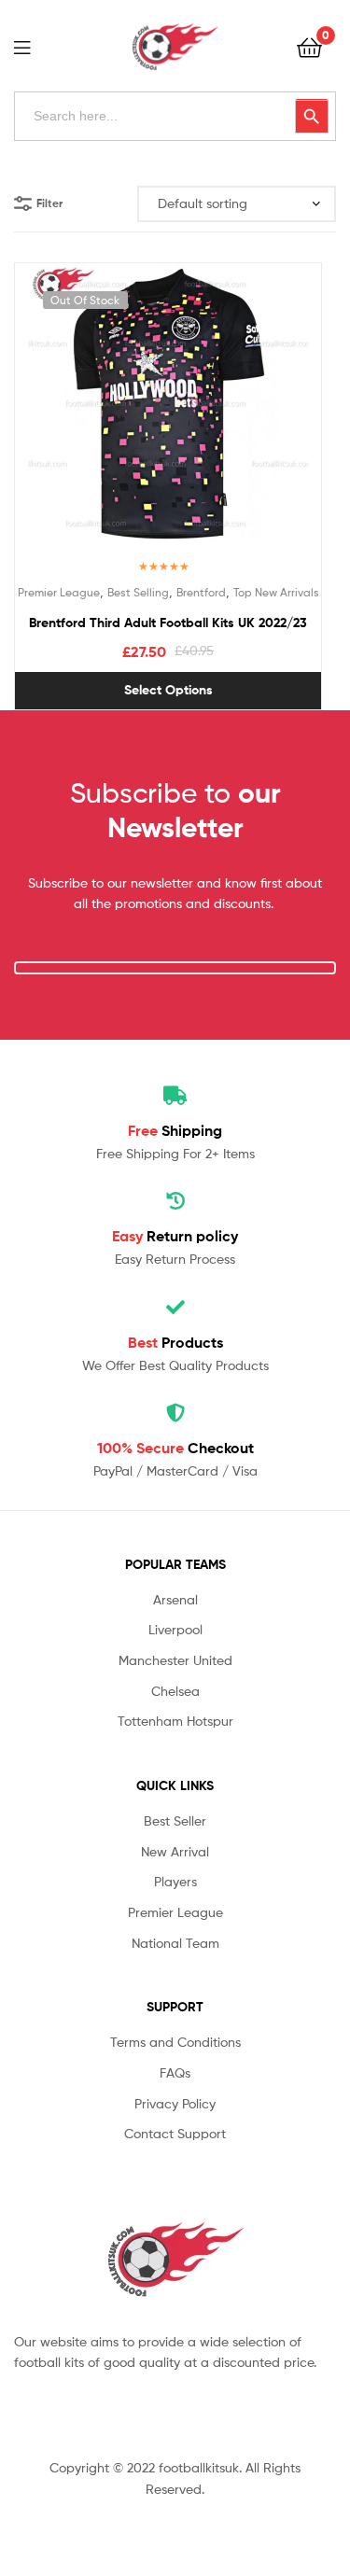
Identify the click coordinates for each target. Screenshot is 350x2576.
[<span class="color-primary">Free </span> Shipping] (175, 1096)
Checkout (175, 1448)
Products (175, 1342)
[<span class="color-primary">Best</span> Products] (175, 1308)
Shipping (175, 1130)
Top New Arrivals (276, 592)
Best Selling (138, 592)
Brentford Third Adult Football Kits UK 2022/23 (168, 623)
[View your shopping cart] (309, 46)
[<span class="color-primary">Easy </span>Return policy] (175, 1201)
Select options (168, 690)
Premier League (59, 592)
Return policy (175, 1236)
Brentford (201, 592)
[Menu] (34, 46)
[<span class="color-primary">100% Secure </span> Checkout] (175, 1413)
